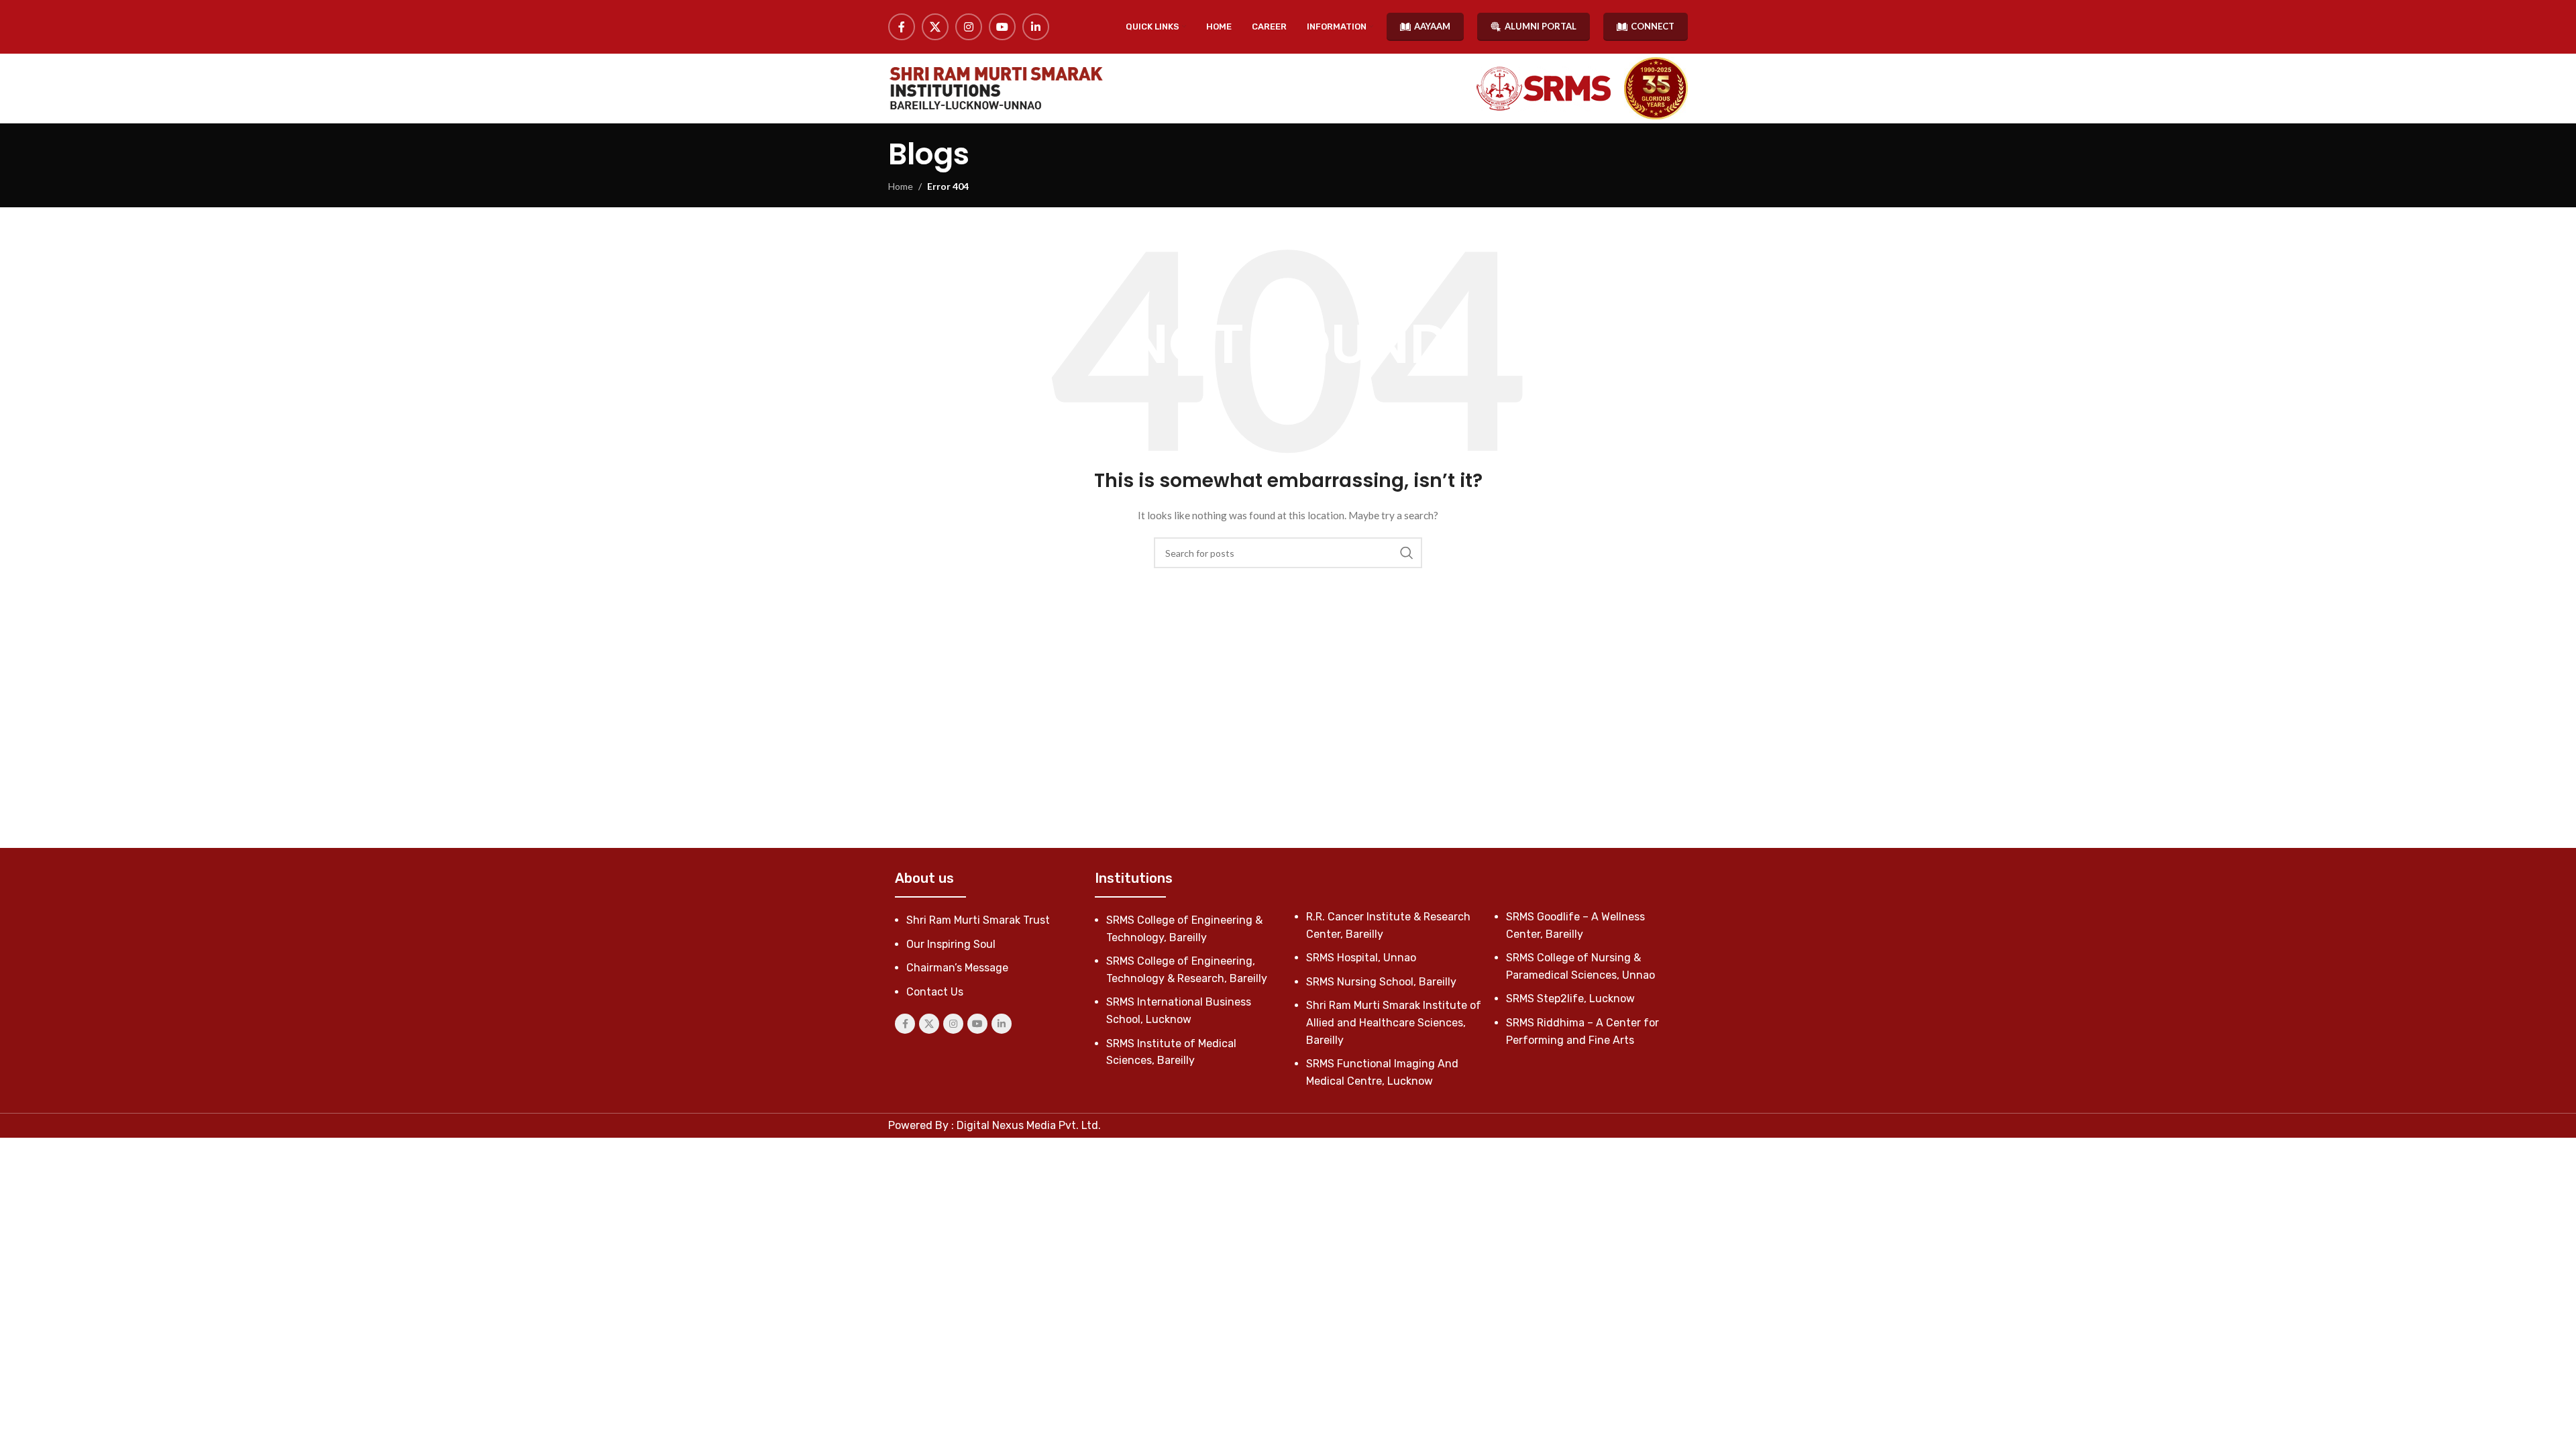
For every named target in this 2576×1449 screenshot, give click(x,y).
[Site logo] (996, 88)
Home (901, 186)
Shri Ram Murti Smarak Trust (978, 920)
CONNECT (1653, 26)
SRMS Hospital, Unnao (1361, 958)
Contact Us (935, 992)
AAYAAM (1432, 26)
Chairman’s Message (957, 968)
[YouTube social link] (1002, 27)
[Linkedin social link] (1036, 27)
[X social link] (935, 27)
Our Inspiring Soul (951, 944)
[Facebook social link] (902, 27)
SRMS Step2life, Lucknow (1570, 999)
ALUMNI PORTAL (1541, 26)
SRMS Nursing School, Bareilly (1381, 982)
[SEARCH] (1407, 553)
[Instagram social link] (969, 27)
